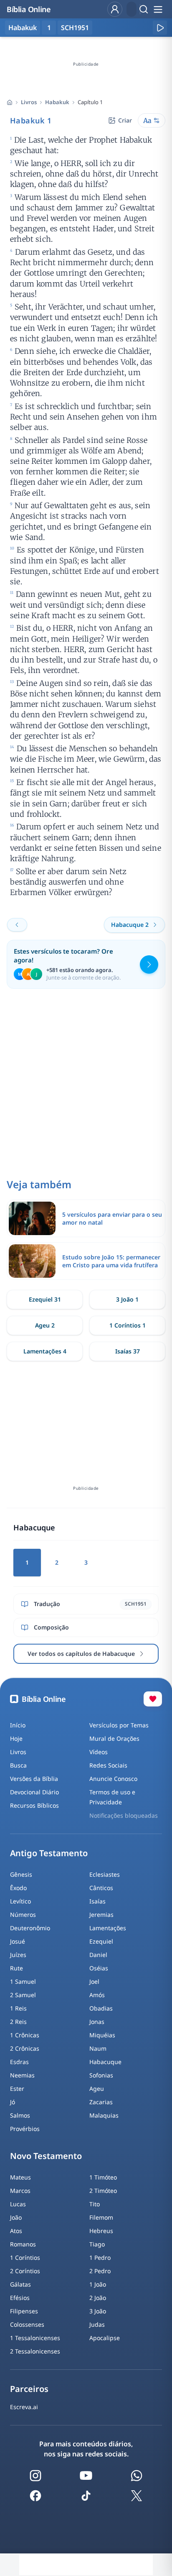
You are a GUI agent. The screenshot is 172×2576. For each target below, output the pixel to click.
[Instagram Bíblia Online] (35, 2476)
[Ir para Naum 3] (17, 925)
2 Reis (18, 2022)
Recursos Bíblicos (34, 1805)
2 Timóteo (103, 2191)
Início (18, 1725)
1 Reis (18, 2008)
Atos (16, 2231)
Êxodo (18, 1888)
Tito (95, 2204)
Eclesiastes (105, 1874)
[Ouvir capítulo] (160, 28)
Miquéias (102, 2035)
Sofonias (101, 2075)
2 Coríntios (25, 2271)
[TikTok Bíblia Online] (86, 2496)
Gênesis (21, 1874)
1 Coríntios (25, 2258)
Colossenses (27, 2324)
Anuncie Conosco (113, 1779)
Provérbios (25, 2129)
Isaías (97, 1901)
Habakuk (57, 102)
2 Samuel (23, 1995)
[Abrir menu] (158, 9)
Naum (98, 2048)
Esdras (19, 2062)
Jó (13, 2102)
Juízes (18, 1955)
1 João (98, 2284)
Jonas (97, 2022)
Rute (16, 1968)
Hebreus (101, 2231)
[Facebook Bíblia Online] (35, 2496)
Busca (18, 1765)
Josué (18, 1941)
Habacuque (105, 2062)
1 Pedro (100, 2258)
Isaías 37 (128, 1351)
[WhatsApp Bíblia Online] (137, 2476)
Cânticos (101, 1888)
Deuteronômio (30, 1928)
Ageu (97, 2089)
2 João (98, 2298)
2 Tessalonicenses (35, 2351)
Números (23, 1915)
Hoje (16, 1738)
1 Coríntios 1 (128, 1325)
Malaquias (104, 2115)
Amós (97, 1995)
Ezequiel (101, 1941)
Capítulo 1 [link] (90, 102)
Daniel (98, 1955)
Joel (94, 1981)
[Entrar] (115, 9)
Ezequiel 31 (45, 1299)
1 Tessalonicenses (35, 2338)
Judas (97, 2324)
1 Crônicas (25, 2035)
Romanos (23, 2244)
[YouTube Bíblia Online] (86, 2476)
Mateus (20, 2177)
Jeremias (101, 1915)
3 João (98, 2311)
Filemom (101, 2217)
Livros (29, 102)
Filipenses (24, 2311)
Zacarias (101, 2102)
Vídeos (99, 1752)
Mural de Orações (114, 1738)
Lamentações (108, 1928)
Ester (17, 2089)
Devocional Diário (34, 1792)
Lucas (18, 2204)
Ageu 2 (45, 1325)
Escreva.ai (24, 2407)
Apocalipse (105, 2338)
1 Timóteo (103, 2177)
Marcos (20, 2191)
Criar (125, 120)
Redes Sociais (108, 1765)
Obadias (101, 2008)
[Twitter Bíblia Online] (137, 2496)
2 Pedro (100, 2271)
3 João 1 (127, 1299)
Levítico (20, 1901)
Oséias (99, 1968)
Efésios (20, 2298)
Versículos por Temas (119, 1725)
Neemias (22, 2075)
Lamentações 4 (45, 1351)
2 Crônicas (25, 2048)
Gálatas (20, 2284)
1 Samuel (23, 1981)
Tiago (97, 2244)
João (16, 2217)
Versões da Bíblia (34, 1779)
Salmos (20, 2115)
